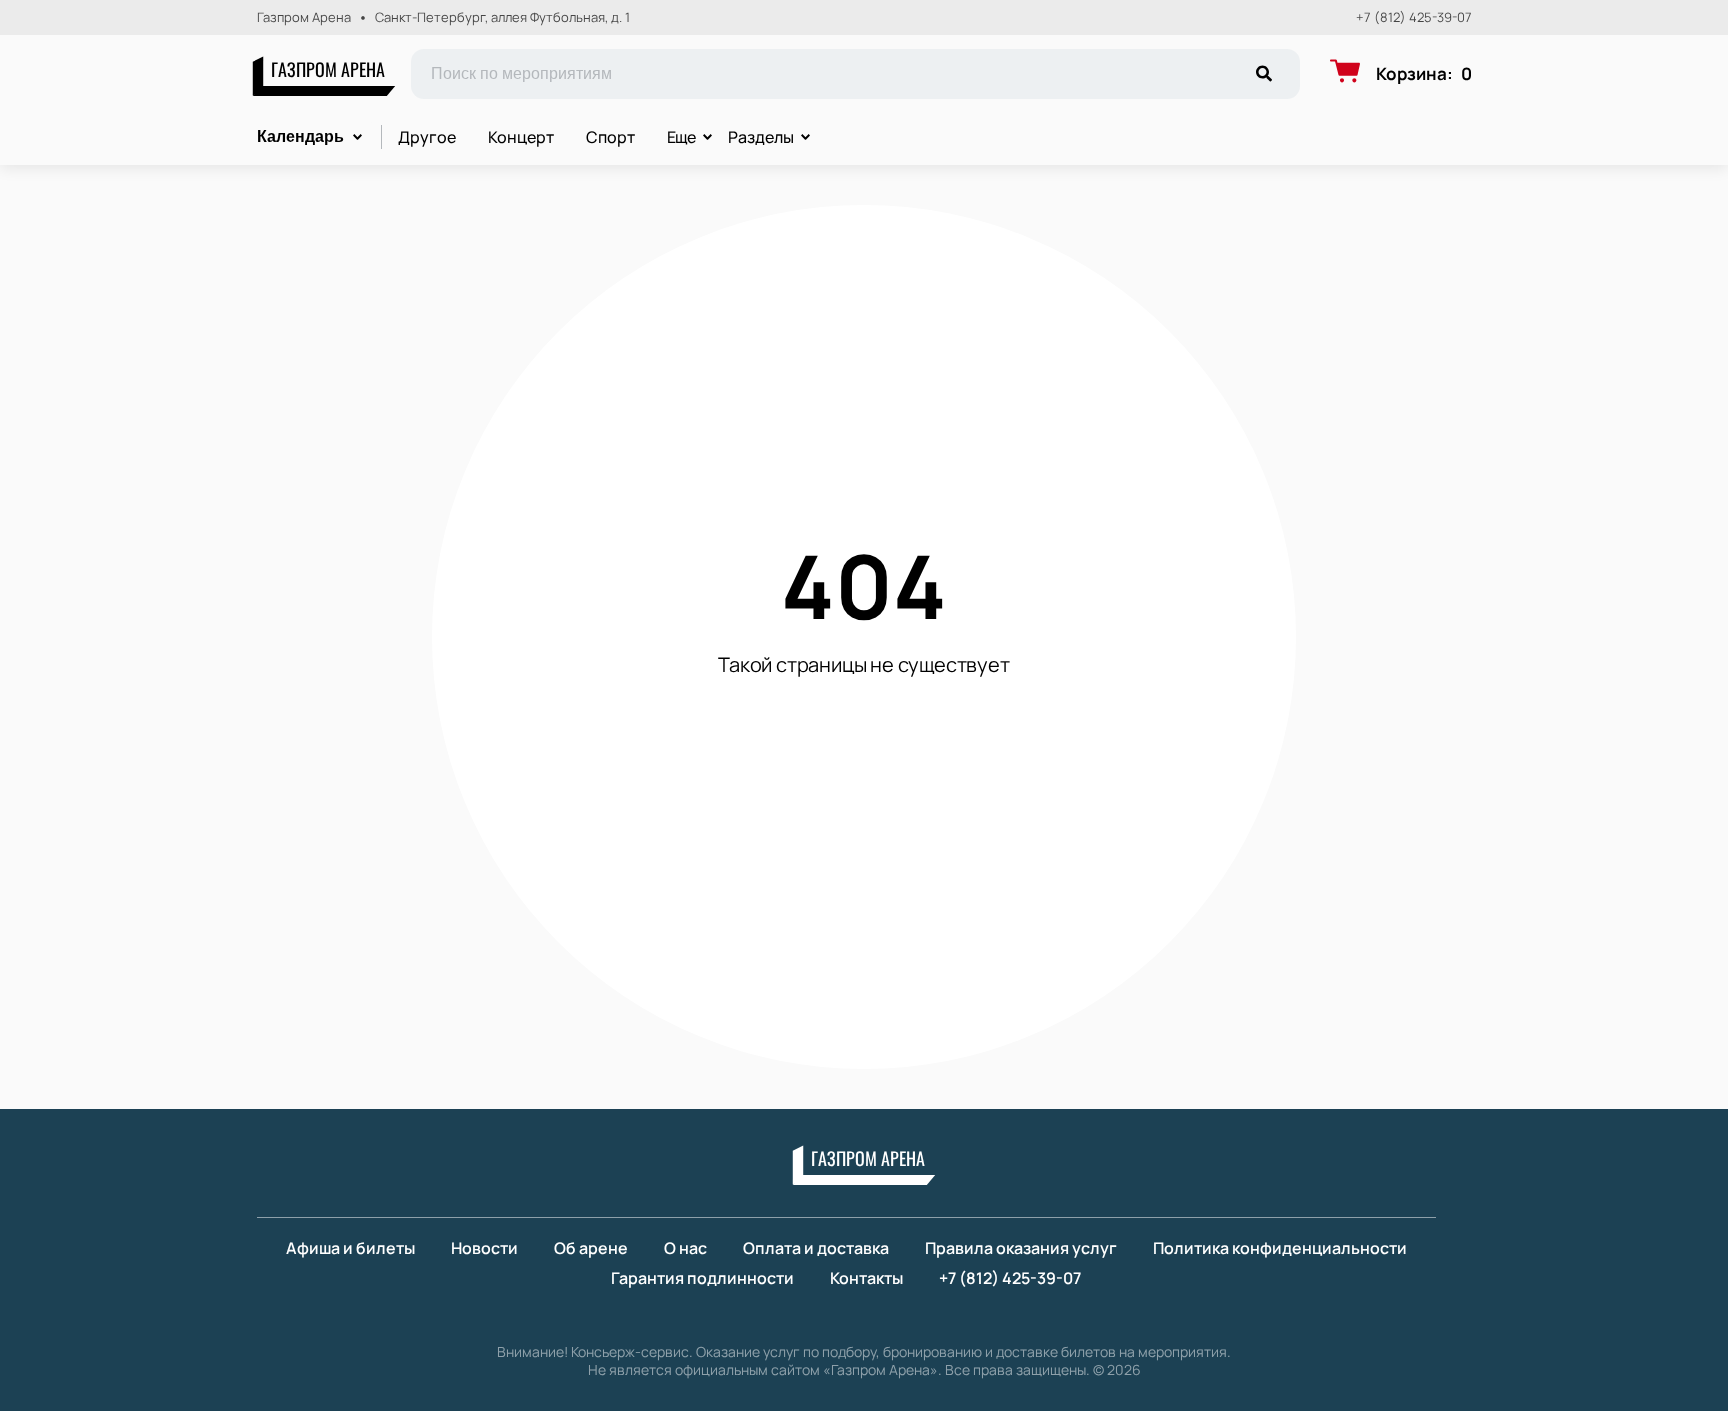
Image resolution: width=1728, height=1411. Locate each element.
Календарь (300, 136)
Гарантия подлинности (702, 1278)
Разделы (761, 137)
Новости (484, 1248)
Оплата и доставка (816, 1248)
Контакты (866, 1278)
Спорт (610, 137)
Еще (682, 137)
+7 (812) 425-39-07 (1414, 17)
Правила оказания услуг (1021, 1248)
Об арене (591, 1248)
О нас (685, 1248)
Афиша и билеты (350, 1248)
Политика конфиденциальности (1280, 1248)
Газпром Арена (328, 69)
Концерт (521, 137)
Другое (427, 137)
